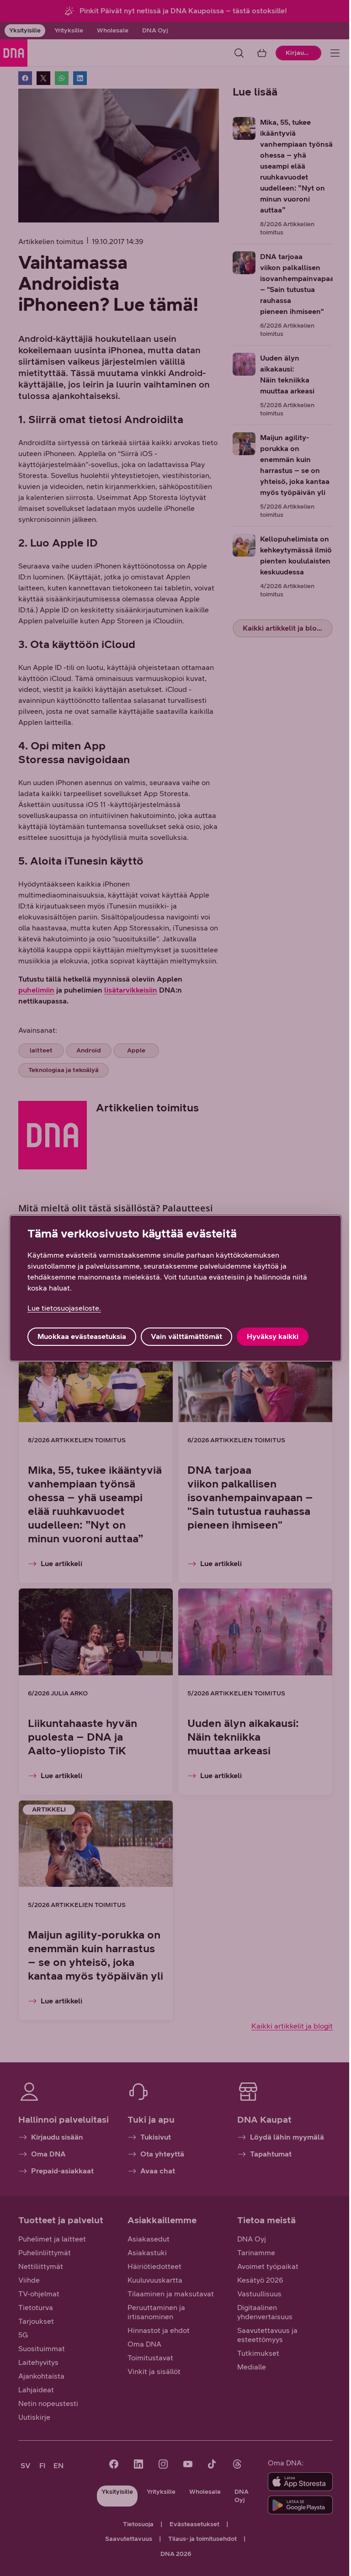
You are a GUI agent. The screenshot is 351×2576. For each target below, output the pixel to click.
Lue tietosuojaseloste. (64, 1308)
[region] (175, 1288)
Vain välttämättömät (186, 1336)
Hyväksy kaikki (273, 1336)
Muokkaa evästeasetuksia (82, 1336)
